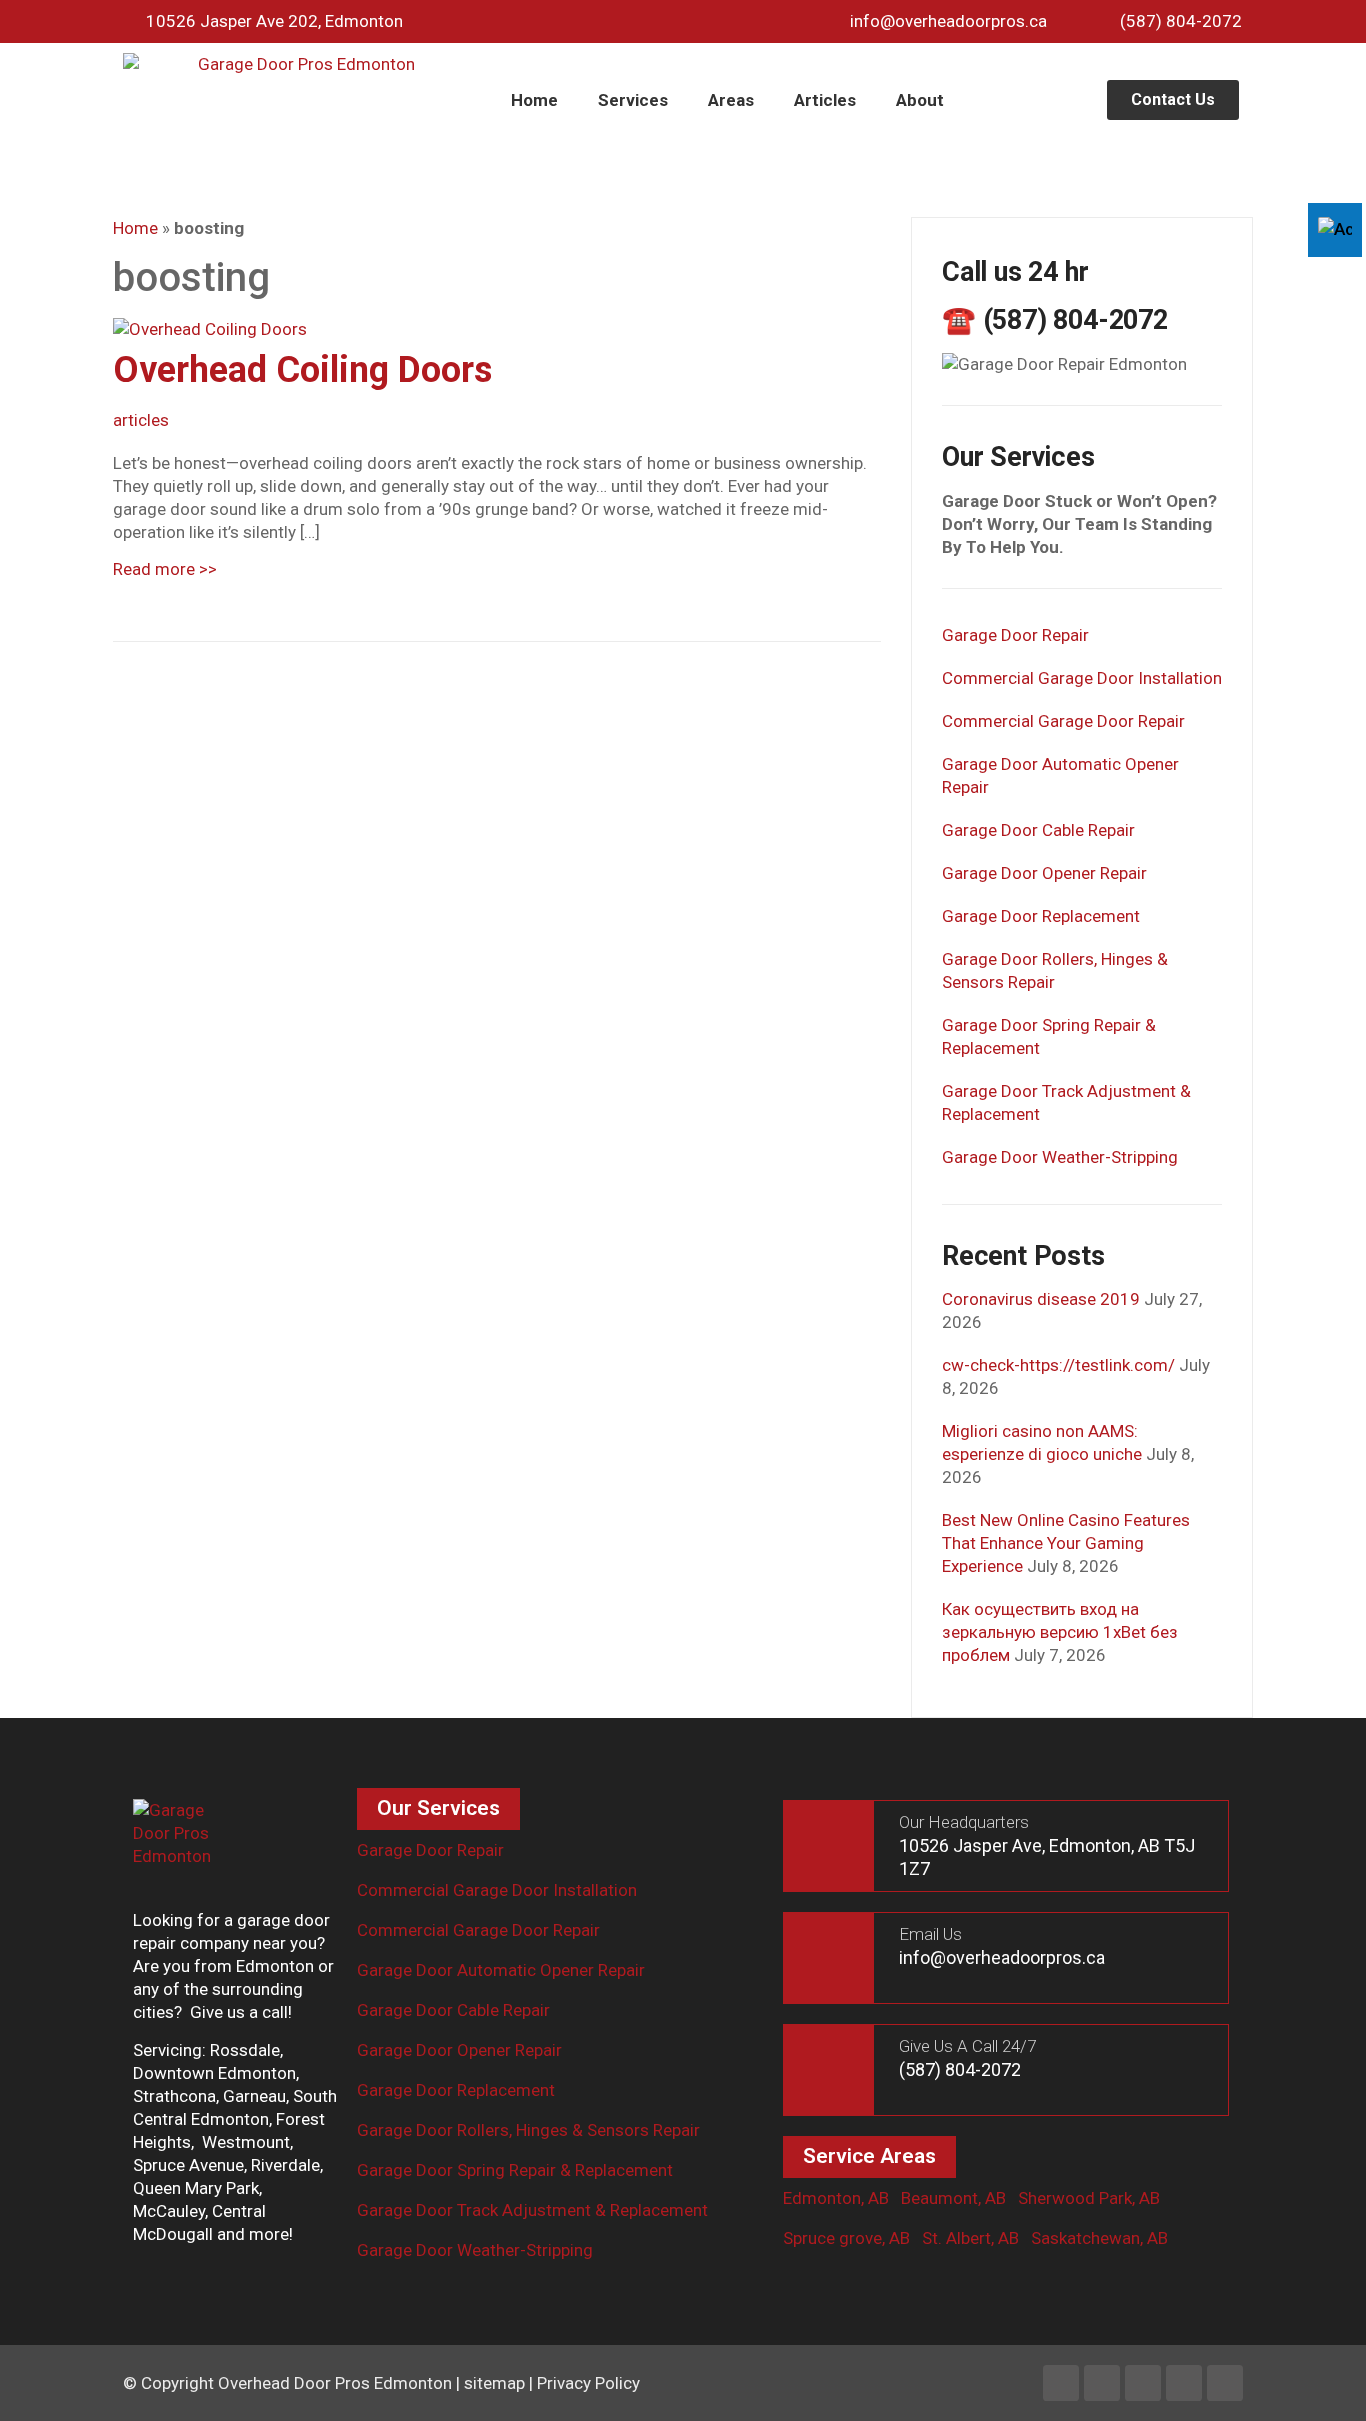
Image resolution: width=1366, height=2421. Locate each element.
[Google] (1225, 2383)
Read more (165, 569)
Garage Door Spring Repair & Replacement (515, 2170)
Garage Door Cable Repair (1038, 830)
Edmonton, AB (836, 2198)
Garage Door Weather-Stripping (1060, 1157)
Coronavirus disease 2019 (1041, 1299)
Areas (731, 100)
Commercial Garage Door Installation (1082, 678)
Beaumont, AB (953, 2198)
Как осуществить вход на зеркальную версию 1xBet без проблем (1060, 1632)
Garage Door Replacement (1041, 916)
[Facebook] (1061, 2383)
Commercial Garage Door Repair (1063, 721)
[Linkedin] (1102, 2383)
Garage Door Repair (1015, 635)
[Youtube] (1184, 2383)
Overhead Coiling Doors (302, 370)
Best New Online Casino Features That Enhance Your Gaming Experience (1066, 1543)
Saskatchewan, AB (1099, 2238)
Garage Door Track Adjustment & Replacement (532, 2210)
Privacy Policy (588, 2383)
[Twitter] (1143, 2383)
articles (141, 420)
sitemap (494, 2383)
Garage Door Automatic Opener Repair (501, 1970)
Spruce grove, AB (846, 2238)
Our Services (438, 1808)
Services (633, 100)
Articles (825, 100)
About (920, 100)
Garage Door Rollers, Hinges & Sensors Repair (528, 2130)
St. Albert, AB (970, 2238)
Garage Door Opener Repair (1044, 873)
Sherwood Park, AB (1089, 2198)
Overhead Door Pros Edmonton (335, 2383)
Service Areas (869, 2156)
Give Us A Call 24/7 (967, 2046)
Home (534, 100)
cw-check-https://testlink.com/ (1058, 1365)
